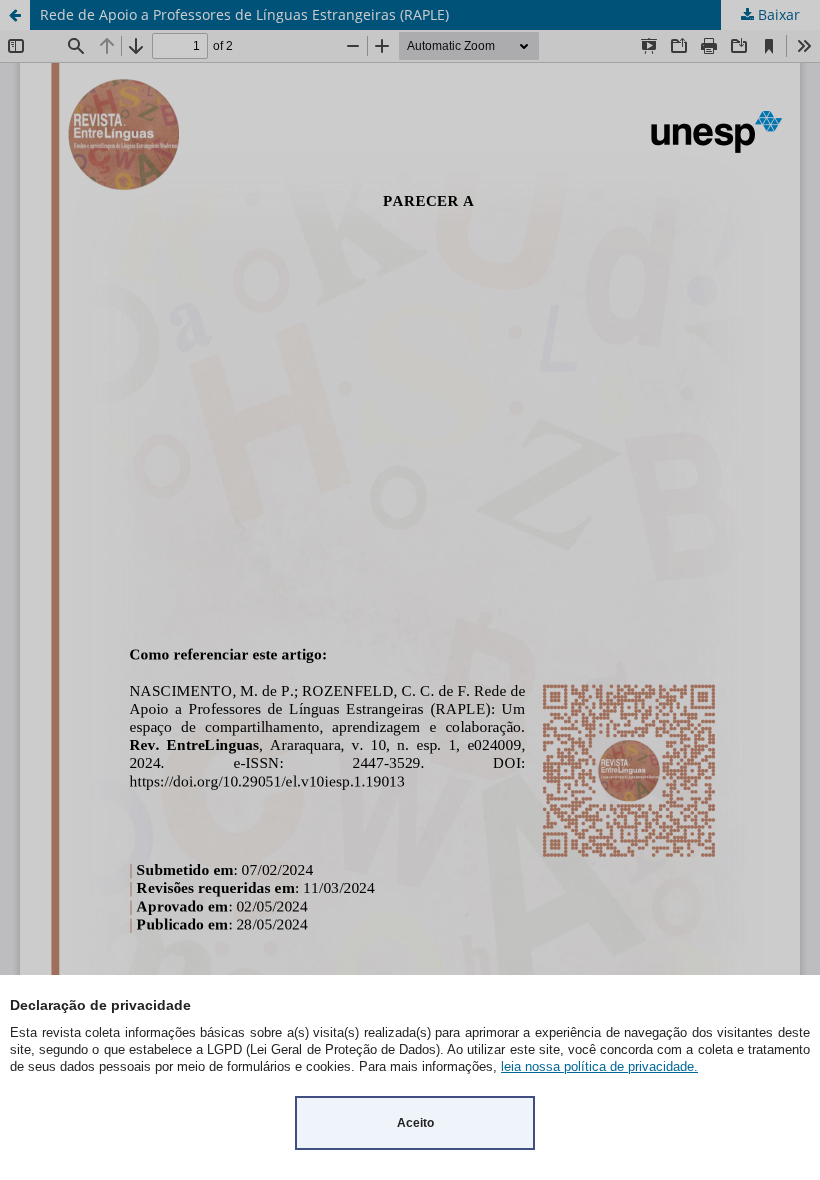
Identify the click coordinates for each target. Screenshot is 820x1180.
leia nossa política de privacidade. (599, 1066)
